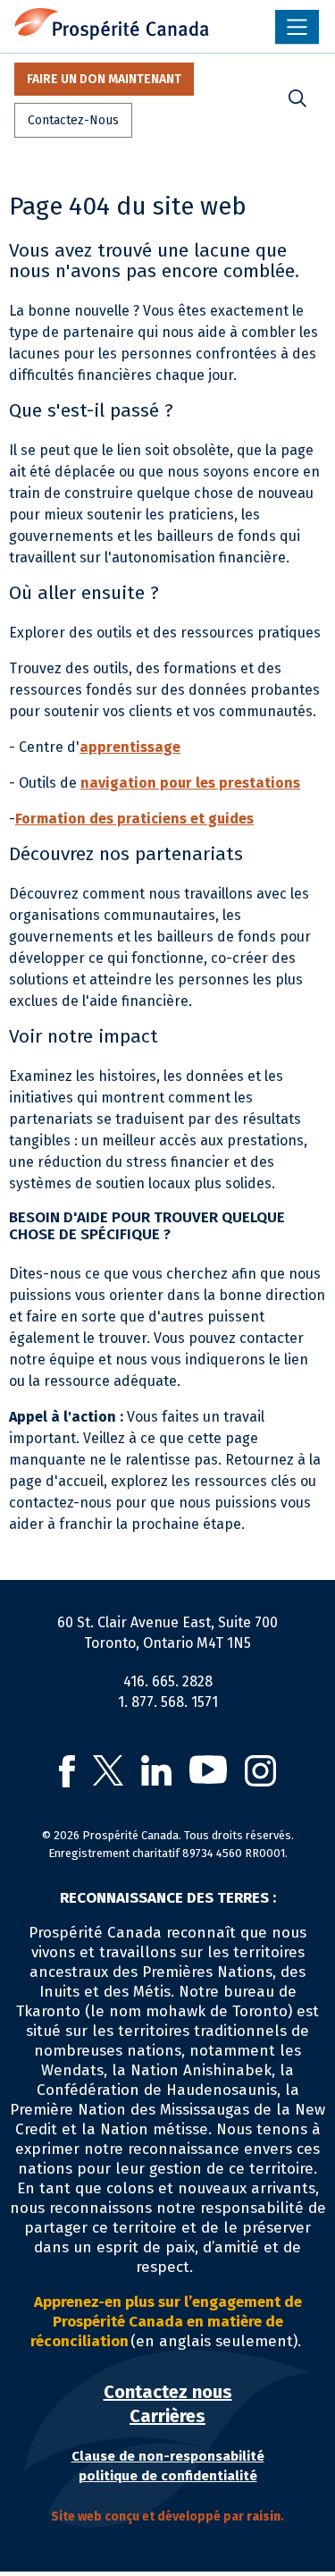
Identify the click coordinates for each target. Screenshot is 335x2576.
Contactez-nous (73, 120)
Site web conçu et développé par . (167, 2517)
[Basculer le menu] (297, 27)
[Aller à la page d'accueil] (112, 24)
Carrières (167, 2416)
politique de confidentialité (168, 2476)
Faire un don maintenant (104, 79)
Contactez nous (168, 2392)
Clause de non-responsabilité (168, 2456)
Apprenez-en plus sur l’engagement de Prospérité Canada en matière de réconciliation (166, 2322)
